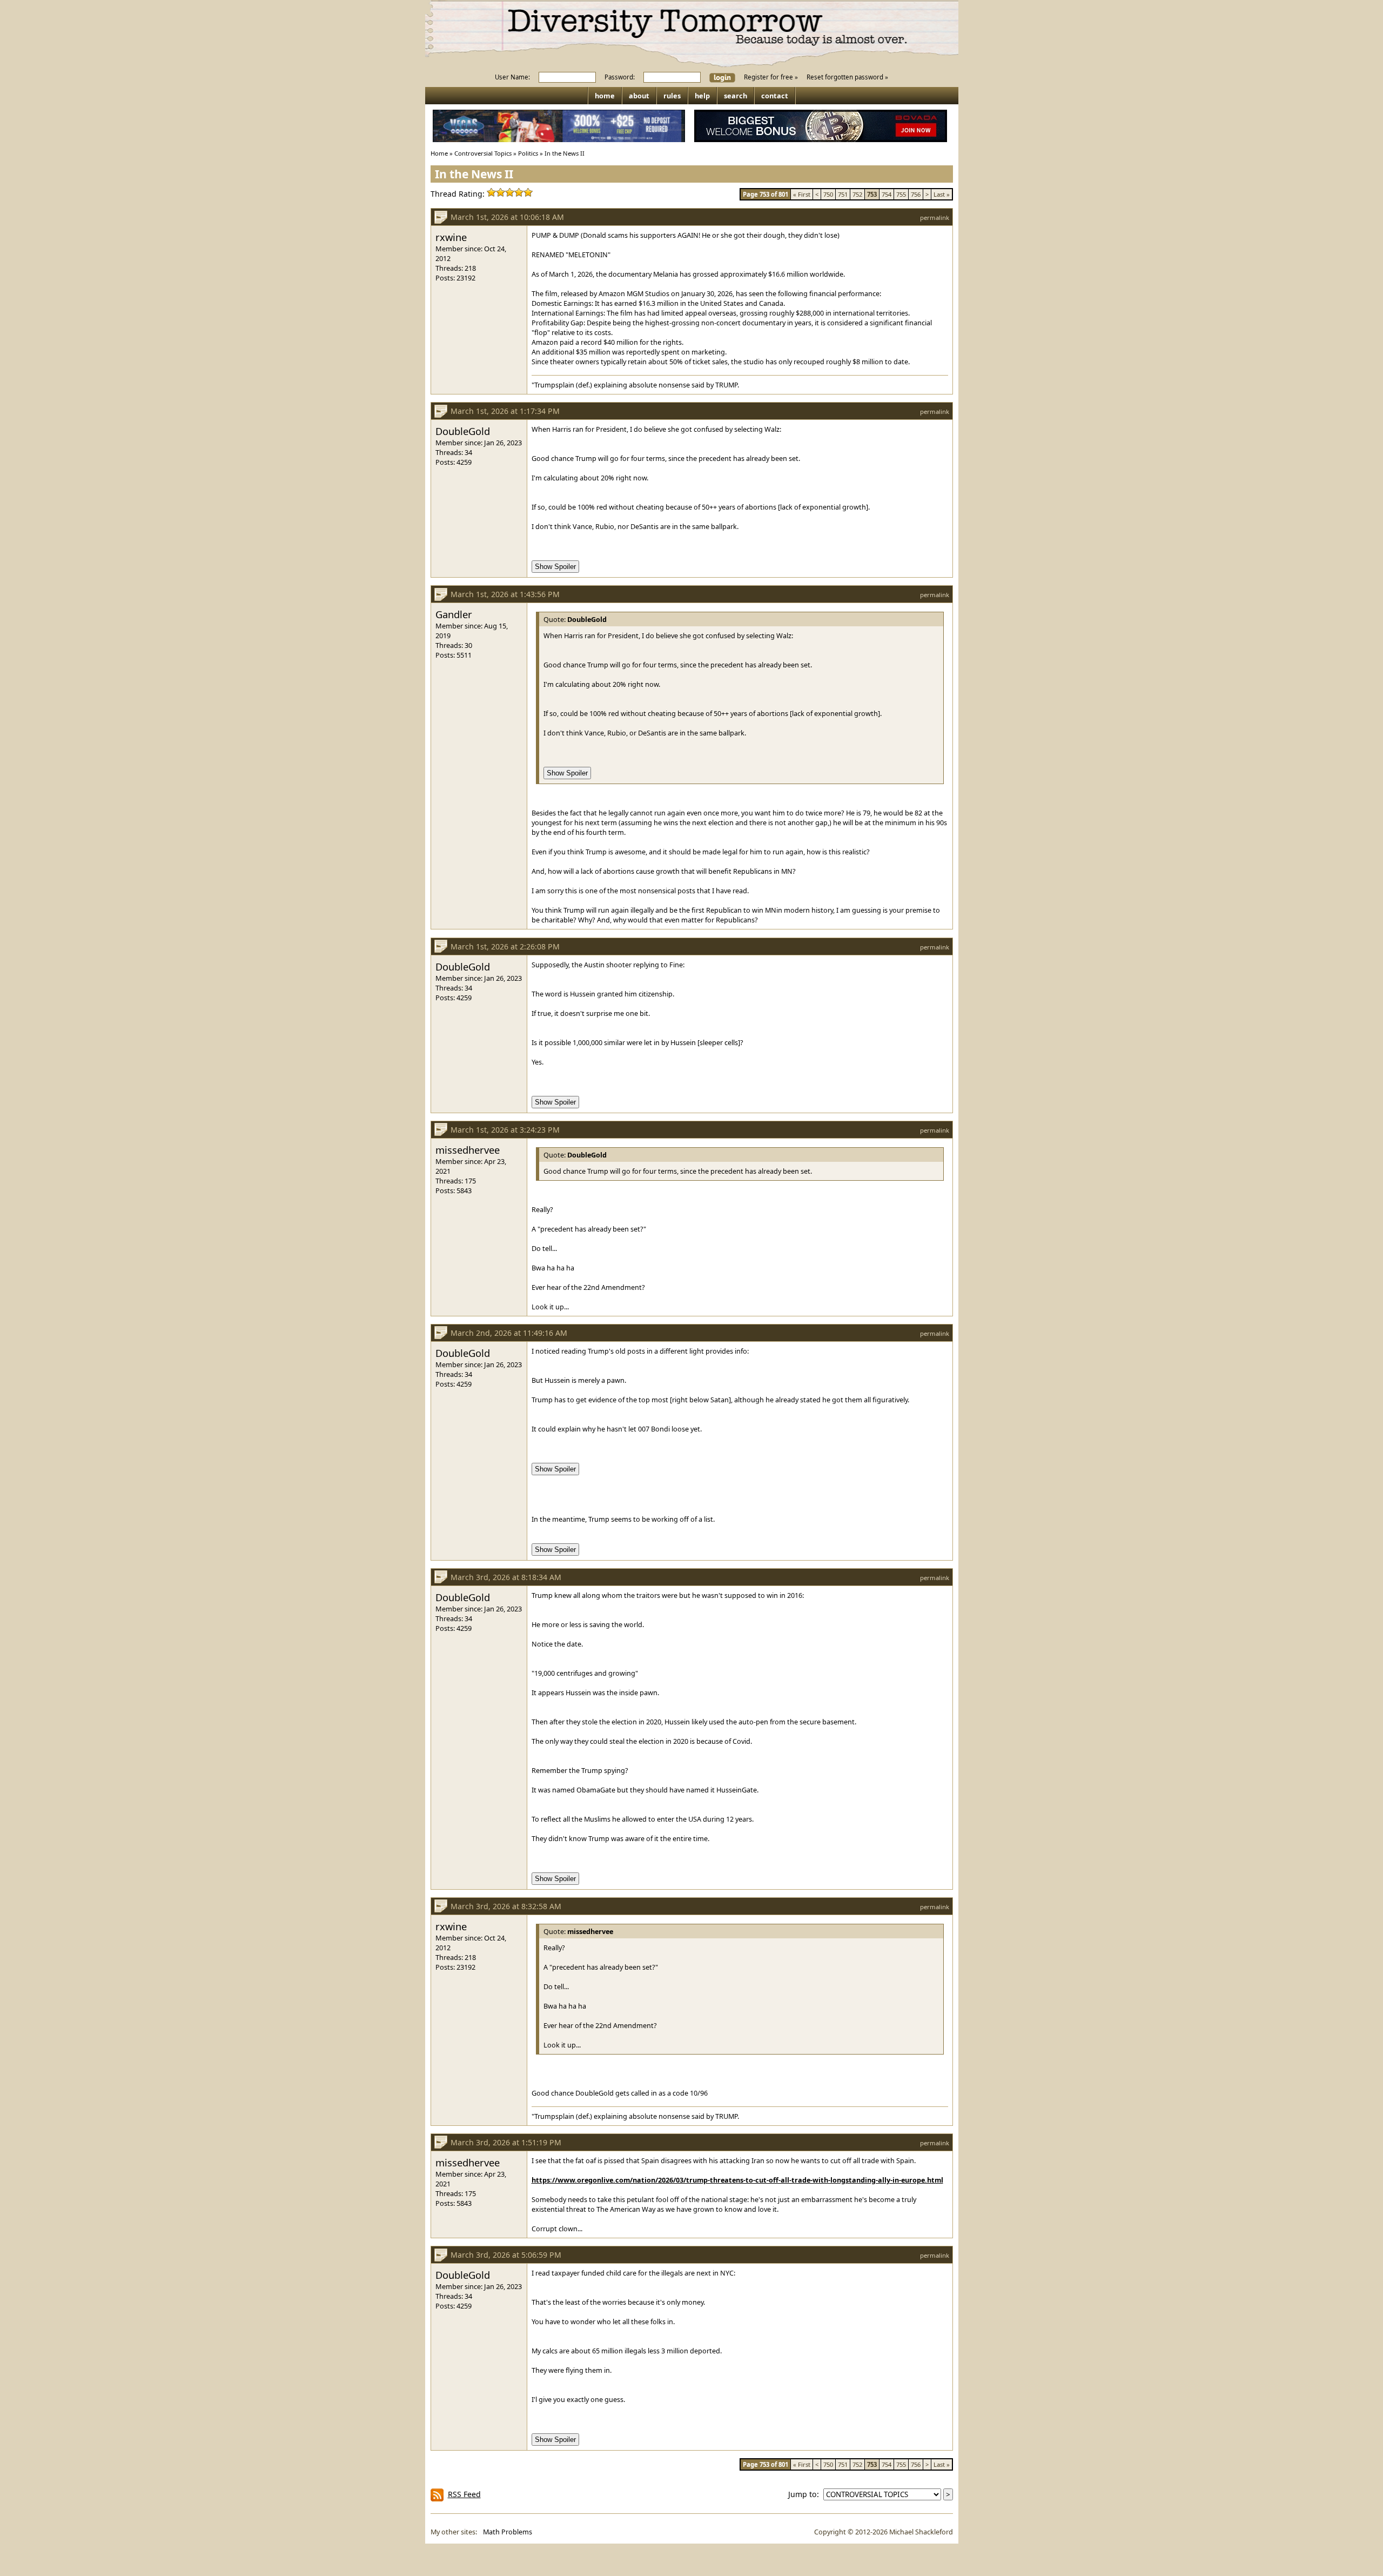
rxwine (451, 237)
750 (828, 194)
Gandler (454, 614)
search (736, 96)
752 (857, 194)
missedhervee (468, 1150)
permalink (935, 218)
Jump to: (806, 2494)
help (702, 96)
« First (802, 194)
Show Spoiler (555, 567)
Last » (942, 194)
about (639, 96)
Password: (620, 77)
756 (916, 194)
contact (775, 96)
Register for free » (771, 77)
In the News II (565, 153)
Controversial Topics (483, 153)
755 (901, 194)
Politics (528, 153)
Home (439, 153)
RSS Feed (464, 2494)
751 (843, 194)
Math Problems (508, 2532)
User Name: (512, 77)
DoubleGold (463, 431)
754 (887, 194)
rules (672, 96)
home (605, 96)
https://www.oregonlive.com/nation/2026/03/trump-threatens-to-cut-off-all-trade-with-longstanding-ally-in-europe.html (737, 2180)
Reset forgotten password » (847, 77)
